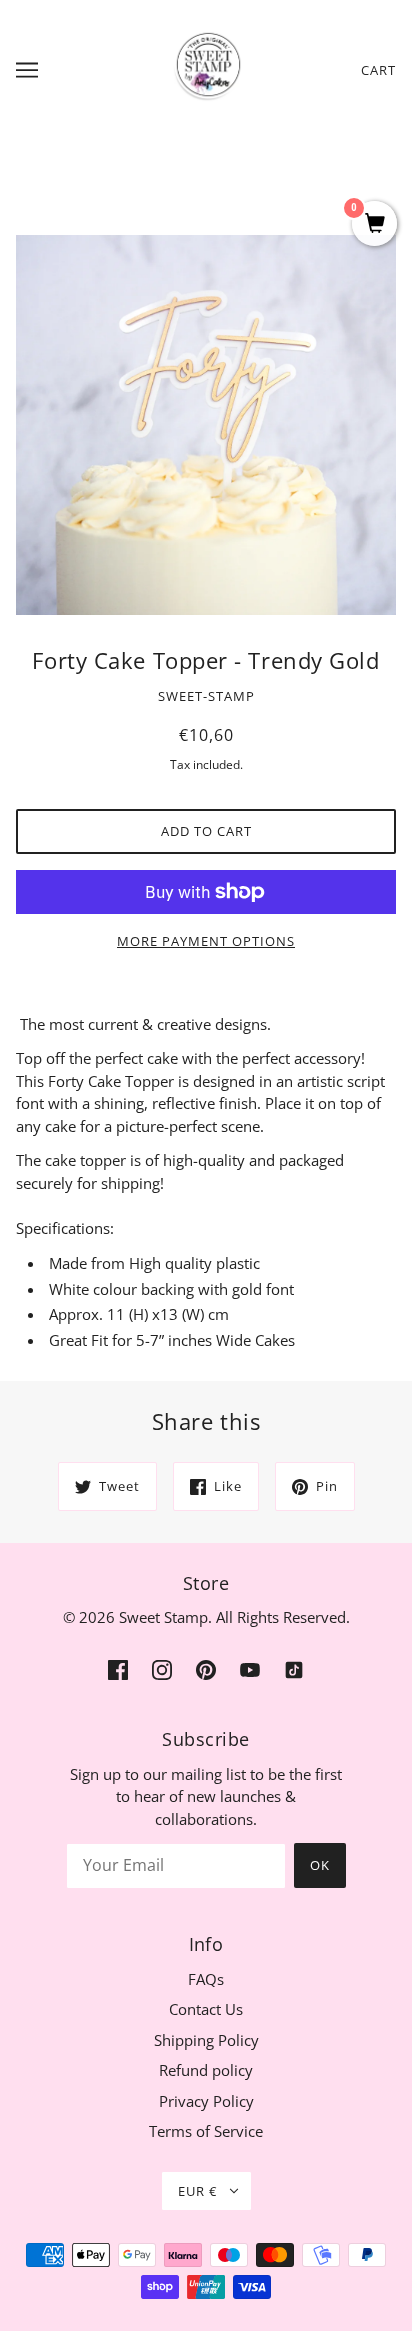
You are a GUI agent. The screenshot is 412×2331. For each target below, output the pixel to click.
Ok (320, 1865)
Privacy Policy (206, 2101)
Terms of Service (206, 2131)
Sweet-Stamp (206, 696)
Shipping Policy (206, 2040)
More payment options (206, 941)
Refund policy (206, 2070)
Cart (378, 70)
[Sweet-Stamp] (206, 68)
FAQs (206, 1979)
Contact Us (206, 2009)
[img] (118, 1668)
